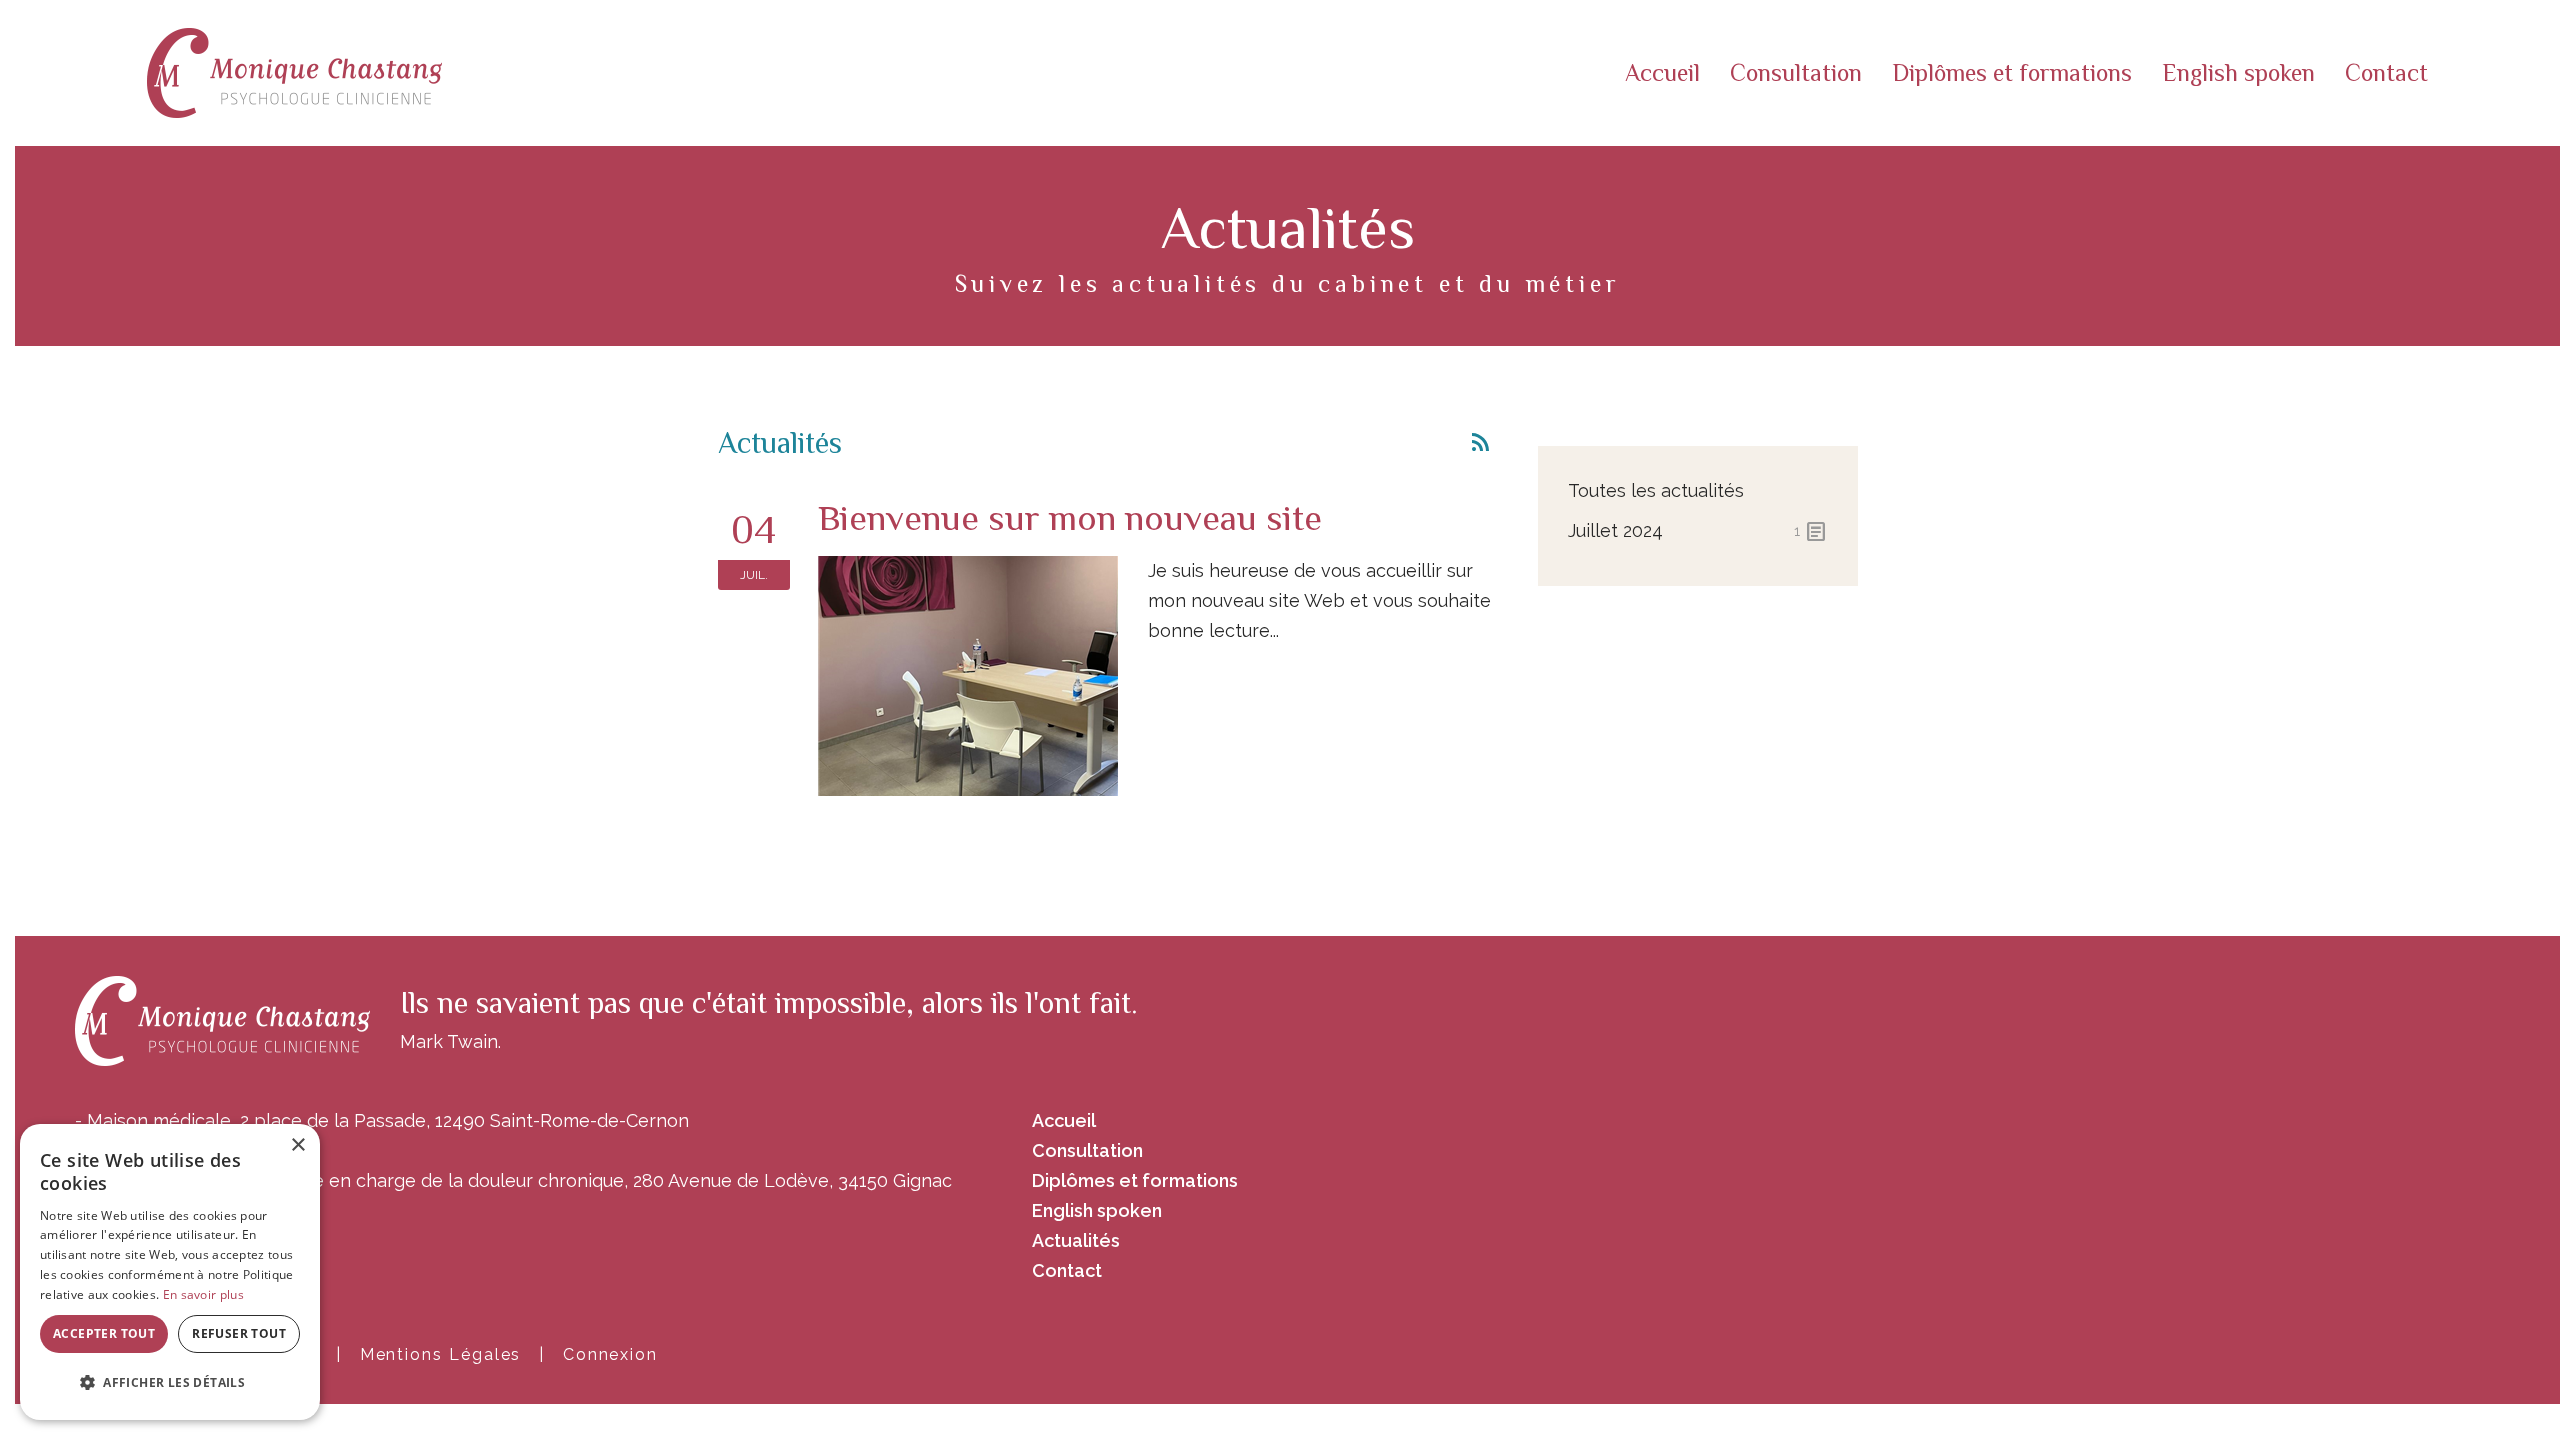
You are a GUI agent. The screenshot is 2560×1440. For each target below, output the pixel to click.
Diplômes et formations (2012, 72)
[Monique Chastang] (294, 71)
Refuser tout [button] (239, 1333)
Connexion (610, 1354)
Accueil (1662, 72)
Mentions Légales (441, 1354)
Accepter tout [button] (104, 1333)
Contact (2386, 72)
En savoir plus (203, 1294)
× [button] (297, 1145)
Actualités (1076, 1240)
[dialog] (170, 1272)
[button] (170, 1383)
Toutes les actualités (1656, 490)
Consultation (1796, 72)
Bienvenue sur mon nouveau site (1070, 518)
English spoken (2238, 72)
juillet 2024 (1697, 532)
